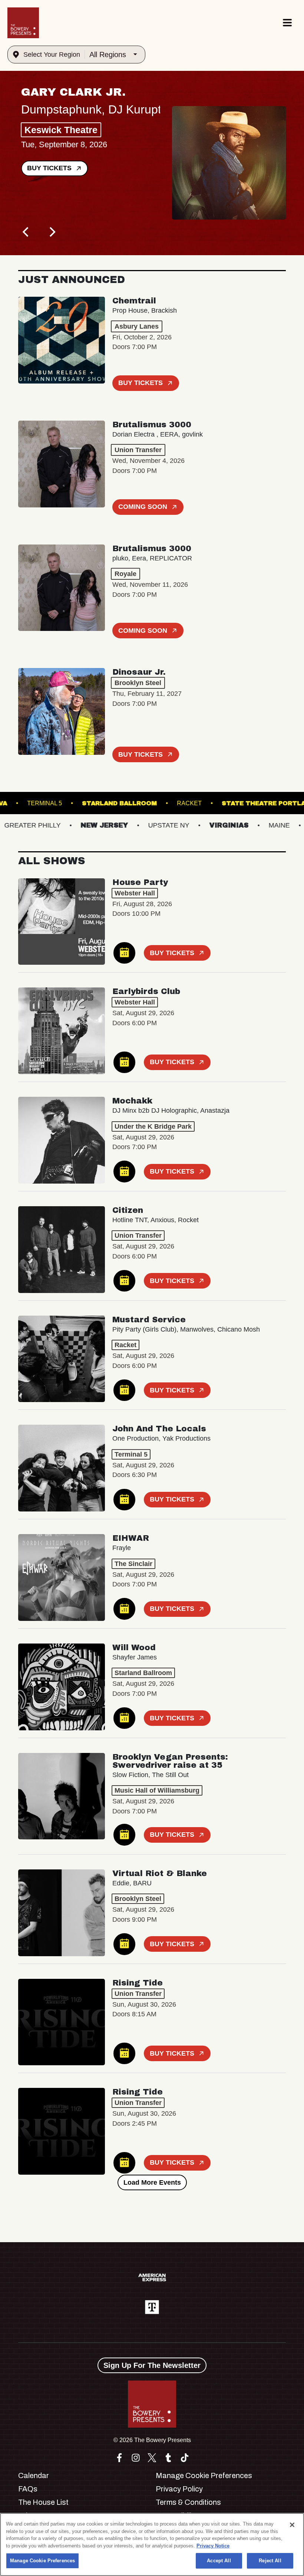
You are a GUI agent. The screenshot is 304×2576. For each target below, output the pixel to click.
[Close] (292, 2525)
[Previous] (26, 232)
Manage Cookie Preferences (42, 2561)
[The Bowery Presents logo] (23, 23)
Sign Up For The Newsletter (152, 2365)
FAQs (28, 2489)
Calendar (34, 2475)
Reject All (270, 2561)
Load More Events (152, 2182)
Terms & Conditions (188, 2502)
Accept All (219, 2561)
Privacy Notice (213, 2546)
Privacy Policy (179, 2489)
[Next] (52, 232)
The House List (43, 2502)
